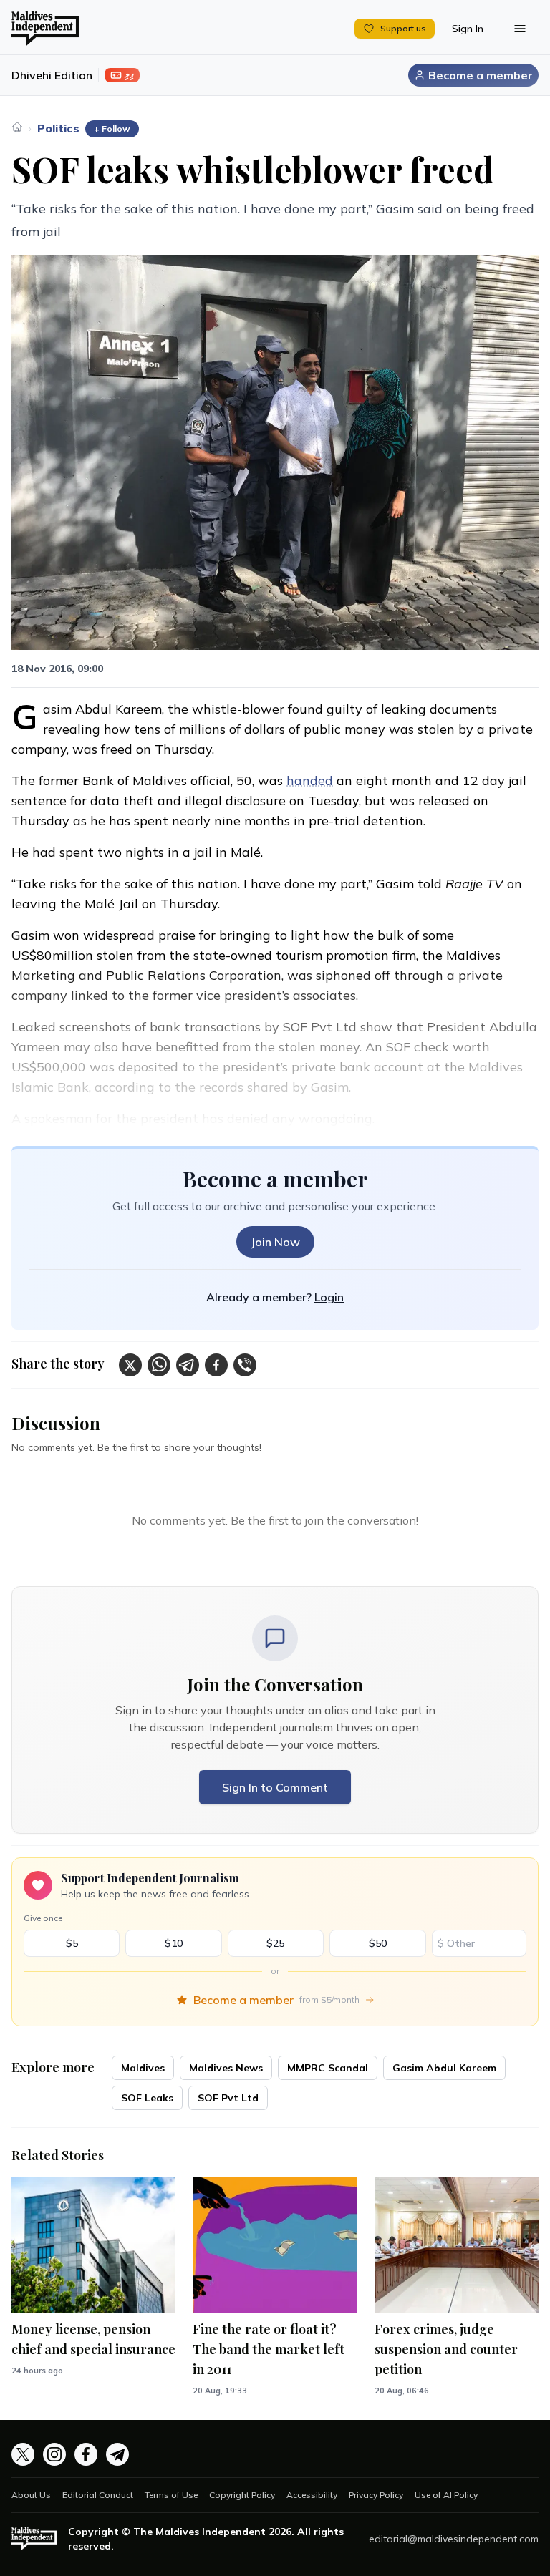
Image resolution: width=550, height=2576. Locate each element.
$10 (174, 1943)
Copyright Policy (242, 2495)
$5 (72, 1943)
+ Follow (112, 128)
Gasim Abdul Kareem (444, 2068)
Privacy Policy (376, 2495)
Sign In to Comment (275, 1787)
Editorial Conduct (98, 2495)
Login (329, 1297)
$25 (275, 1943)
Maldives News (226, 2068)
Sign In (468, 29)
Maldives (143, 2068)
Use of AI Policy (446, 2495)
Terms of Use (171, 2495)
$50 (378, 1943)
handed (310, 781)
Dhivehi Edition (52, 75)
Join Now (275, 1242)
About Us (31, 2495)
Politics (58, 128)
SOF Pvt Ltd (228, 2098)
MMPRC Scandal (328, 2068)
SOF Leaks (147, 2098)
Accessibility (312, 2495)
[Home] (17, 127)
